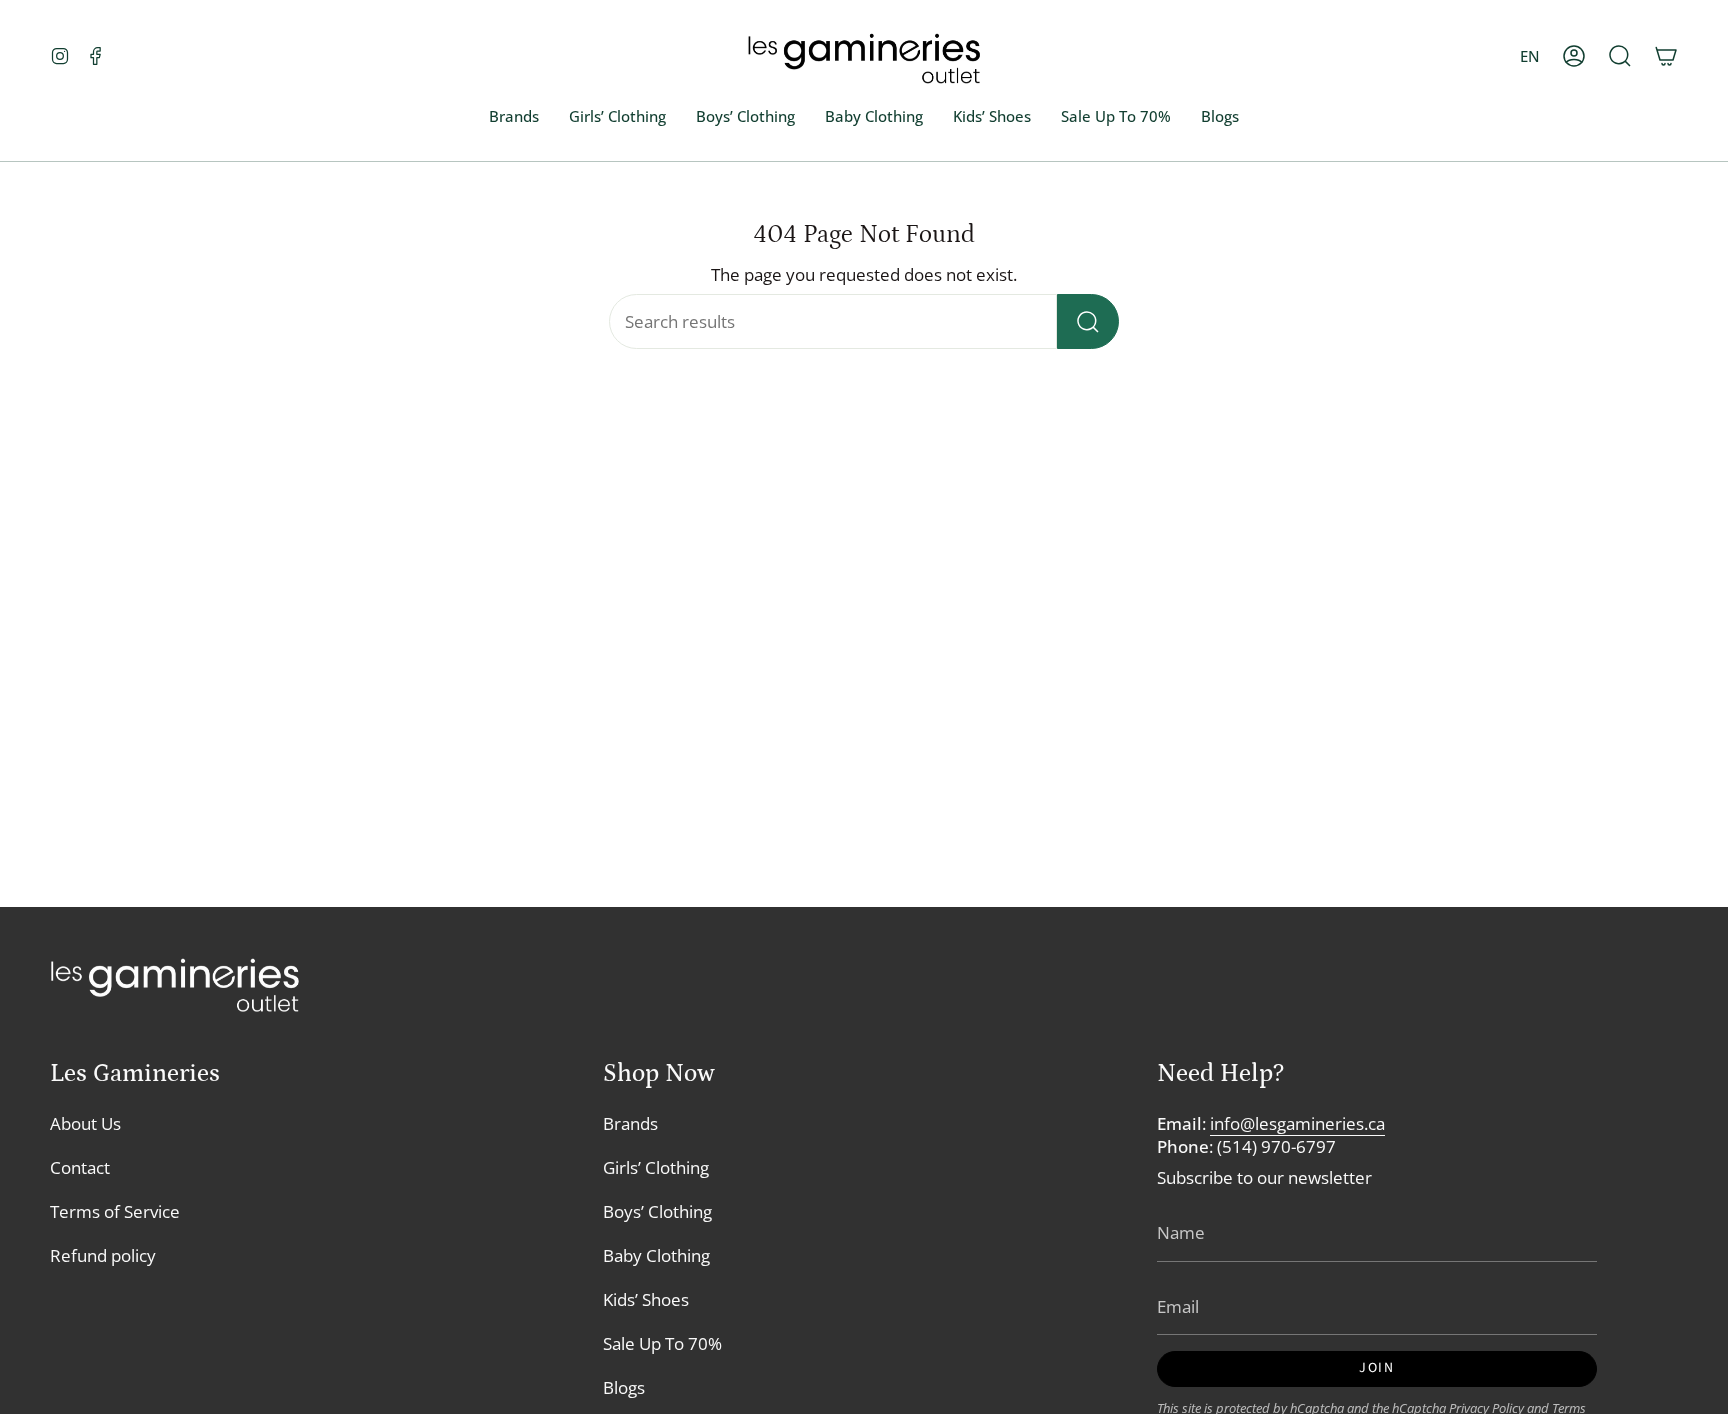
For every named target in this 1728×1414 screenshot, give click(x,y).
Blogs (624, 1387)
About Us (85, 1123)
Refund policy (103, 1255)
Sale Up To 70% (662, 1343)
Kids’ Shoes (646, 1299)
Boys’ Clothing (657, 1211)
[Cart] (1666, 56)
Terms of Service (115, 1211)
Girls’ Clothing (656, 1167)
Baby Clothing (656, 1255)
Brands (630, 1123)
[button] (1620, 56)
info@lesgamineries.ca (1297, 1123)
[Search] (1088, 321)
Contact (80, 1167)
